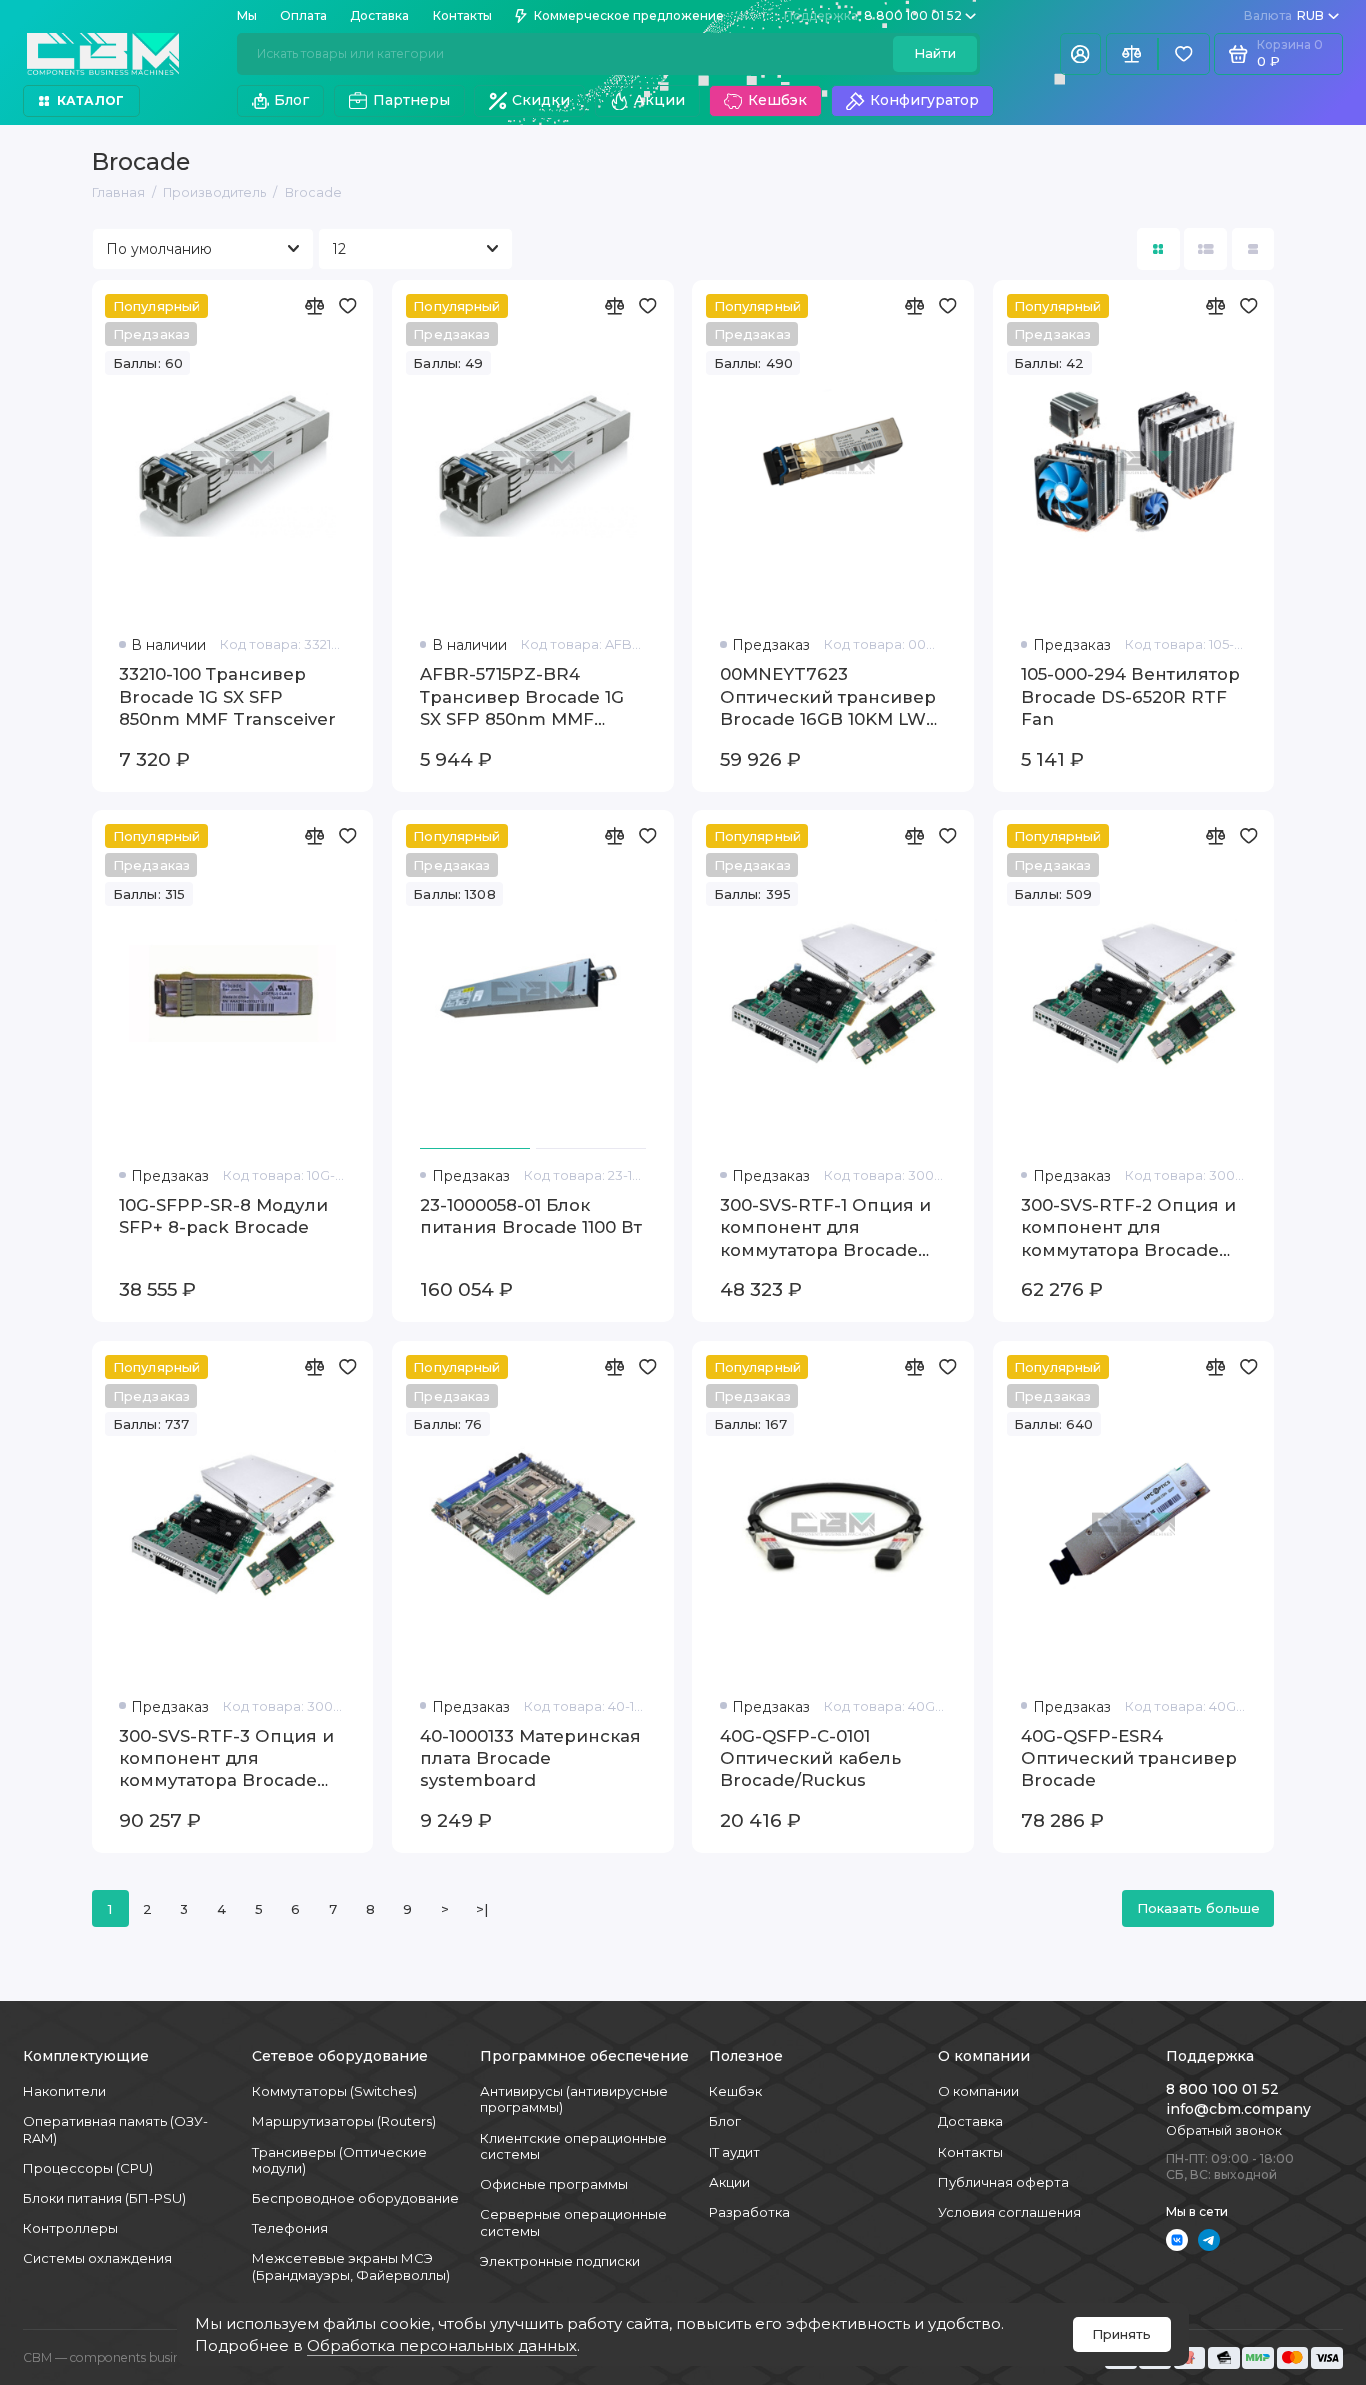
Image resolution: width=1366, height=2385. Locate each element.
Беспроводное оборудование (355, 2198)
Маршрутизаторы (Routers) (344, 2121)
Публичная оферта (1003, 2182)
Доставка (379, 15)
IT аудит (734, 2152)
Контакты (462, 15)
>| (482, 1909)
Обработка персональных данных (442, 2346)
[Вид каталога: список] (1205, 249)
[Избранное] (1184, 54)
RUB (1284, 15)
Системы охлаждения (97, 2258)
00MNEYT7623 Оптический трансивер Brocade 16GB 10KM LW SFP (828, 697)
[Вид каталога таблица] (1253, 249)
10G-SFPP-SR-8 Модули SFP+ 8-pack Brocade (223, 1216)
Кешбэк (777, 100)
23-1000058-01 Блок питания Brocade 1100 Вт (531, 1216)
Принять (1121, 2334)
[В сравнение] (314, 306)
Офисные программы (554, 2184)
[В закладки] (347, 306)
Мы (247, 15)
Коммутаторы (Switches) (334, 2091)
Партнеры (411, 100)
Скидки (541, 100)
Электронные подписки (560, 2261)
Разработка (749, 2212)
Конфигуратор (924, 100)
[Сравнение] (1132, 54)
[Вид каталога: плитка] (1158, 249)
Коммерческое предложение (629, 15)
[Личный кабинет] (1080, 54)
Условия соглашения (1009, 2212)
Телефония (290, 2228)
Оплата (303, 15)
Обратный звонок (1224, 2130)
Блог (291, 100)
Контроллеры (70, 2228)
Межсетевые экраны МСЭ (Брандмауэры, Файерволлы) (351, 2266)
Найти (935, 53)
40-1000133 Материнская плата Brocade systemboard (530, 1758)
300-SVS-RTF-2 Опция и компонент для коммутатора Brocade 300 (1128, 1228)
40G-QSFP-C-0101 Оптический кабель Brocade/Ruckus (810, 1758)
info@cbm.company (1238, 2109)
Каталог (91, 100)
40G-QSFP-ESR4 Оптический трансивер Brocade (1129, 1758)
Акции (659, 100)
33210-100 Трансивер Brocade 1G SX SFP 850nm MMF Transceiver (227, 696)
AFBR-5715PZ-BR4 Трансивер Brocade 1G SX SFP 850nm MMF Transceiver (522, 697)
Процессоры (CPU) (88, 2168)
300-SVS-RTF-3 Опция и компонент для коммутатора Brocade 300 (226, 1759)
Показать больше (1198, 1908)
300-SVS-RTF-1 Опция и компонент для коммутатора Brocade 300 (825, 1228)
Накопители (64, 2091)
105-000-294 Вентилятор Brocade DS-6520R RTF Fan (1130, 696)
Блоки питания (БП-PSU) (104, 2198)
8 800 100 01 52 (873, 15)
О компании (978, 2091)
